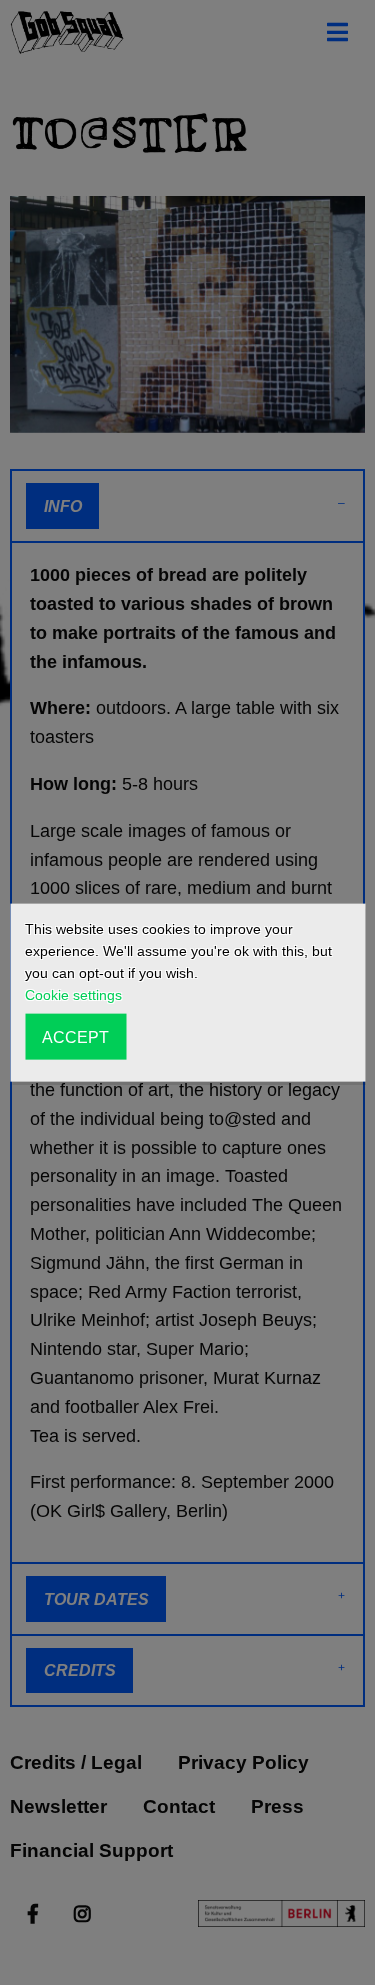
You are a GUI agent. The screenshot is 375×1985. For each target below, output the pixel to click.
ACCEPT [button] (75, 1036)
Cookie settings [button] (73, 995)
